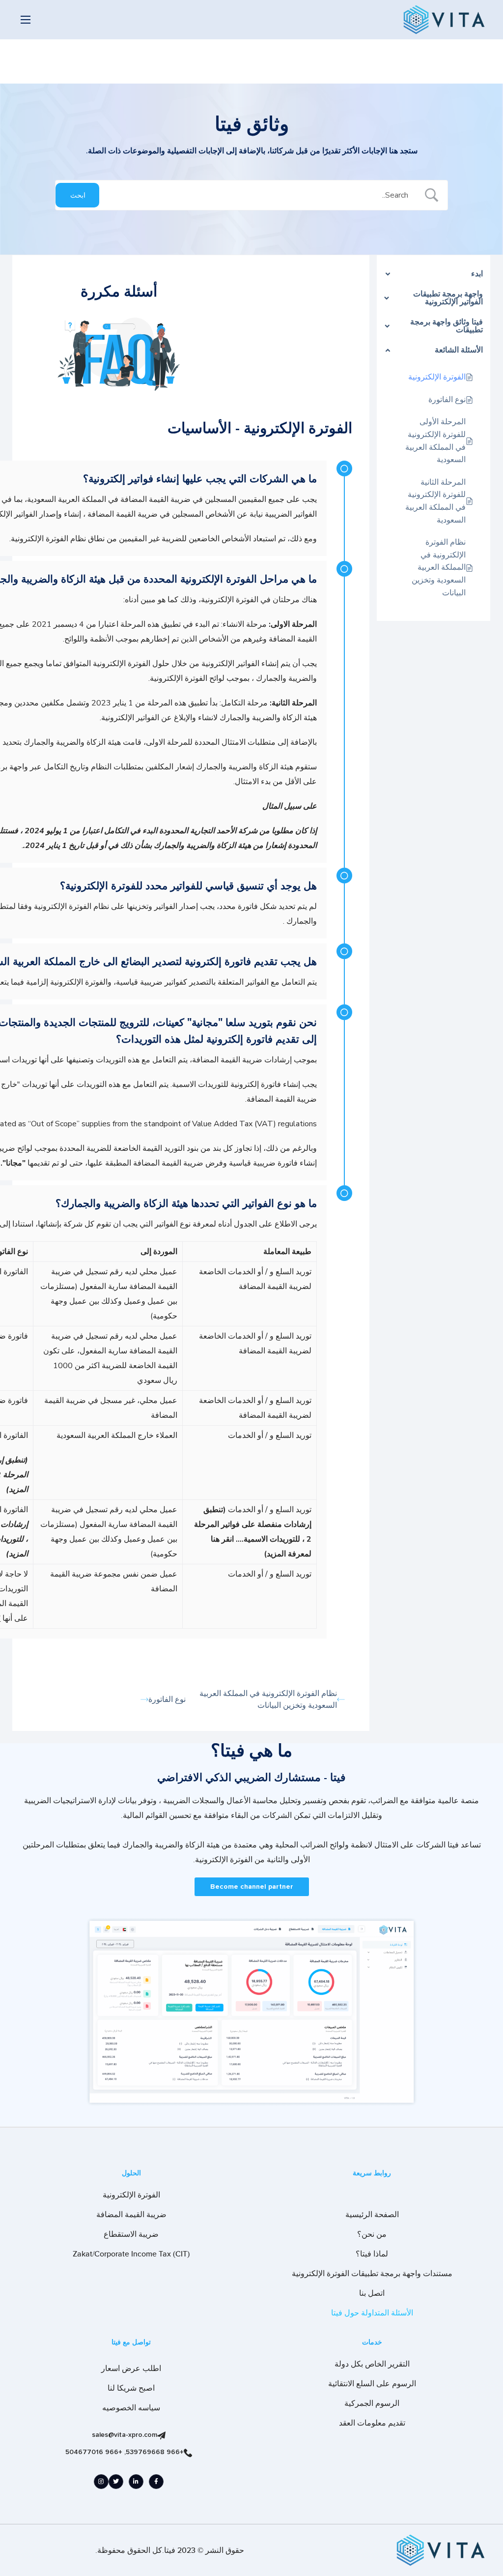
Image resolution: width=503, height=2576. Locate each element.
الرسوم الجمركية (372, 2403)
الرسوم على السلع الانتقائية (372, 2384)
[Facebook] (156, 2482)
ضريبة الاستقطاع (131, 2234)
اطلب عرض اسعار (131, 2369)
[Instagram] (101, 2482)
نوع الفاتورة (167, 1699)
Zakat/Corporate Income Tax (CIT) (131, 2254)
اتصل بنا (372, 2293)
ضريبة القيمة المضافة (131, 2215)
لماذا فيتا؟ (372, 2254)
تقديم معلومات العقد (372, 2423)
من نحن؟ (372, 2234)
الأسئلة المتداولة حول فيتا (372, 2313)
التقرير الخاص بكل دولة (372, 2364)
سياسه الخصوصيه (131, 2408)
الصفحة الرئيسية (372, 2215)
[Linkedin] (136, 2482)
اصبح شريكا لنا (131, 2388)
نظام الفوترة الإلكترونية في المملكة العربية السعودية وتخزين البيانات (268, 1699)
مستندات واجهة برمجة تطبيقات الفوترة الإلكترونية (372, 2274)
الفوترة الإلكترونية (131, 2195)
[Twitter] (116, 2482)
